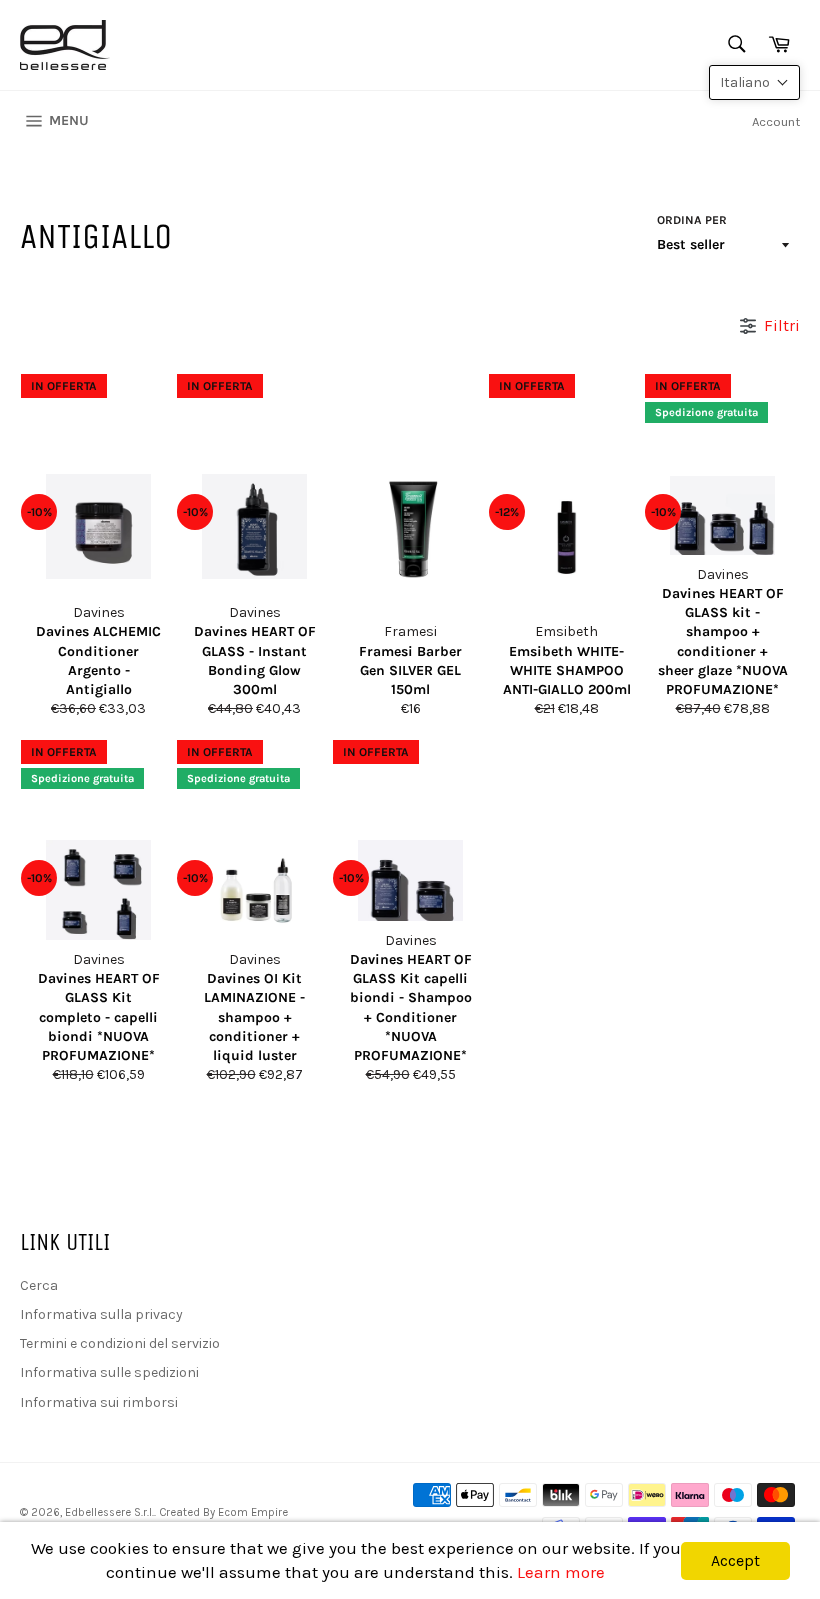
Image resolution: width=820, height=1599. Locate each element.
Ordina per (692, 220)
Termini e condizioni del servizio (120, 1343)
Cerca (39, 1285)
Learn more (561, 1572)
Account (776, 121)
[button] (754, 82)
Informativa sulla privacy (101, 1314)
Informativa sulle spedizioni (109, 1372)
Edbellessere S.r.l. (109, 1512)
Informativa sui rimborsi (99, 1402)
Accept (735, 1560)
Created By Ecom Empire (223, 1512)
